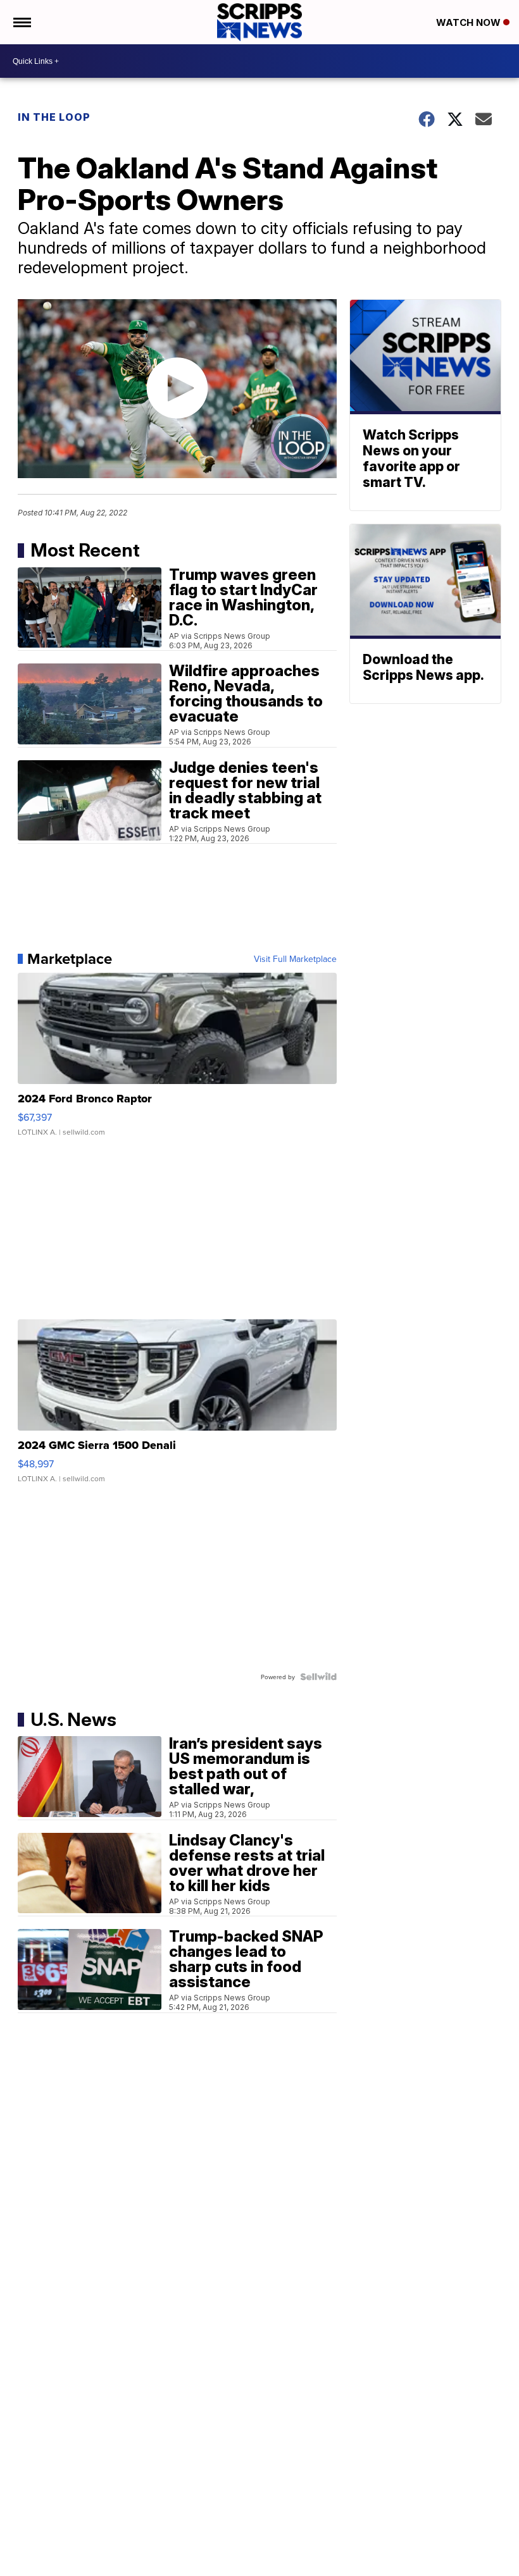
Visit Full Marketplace (295, 959)
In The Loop (54, 117)
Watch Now (470, 22)
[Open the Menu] (21, 22)
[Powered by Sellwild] (318, 1677)
